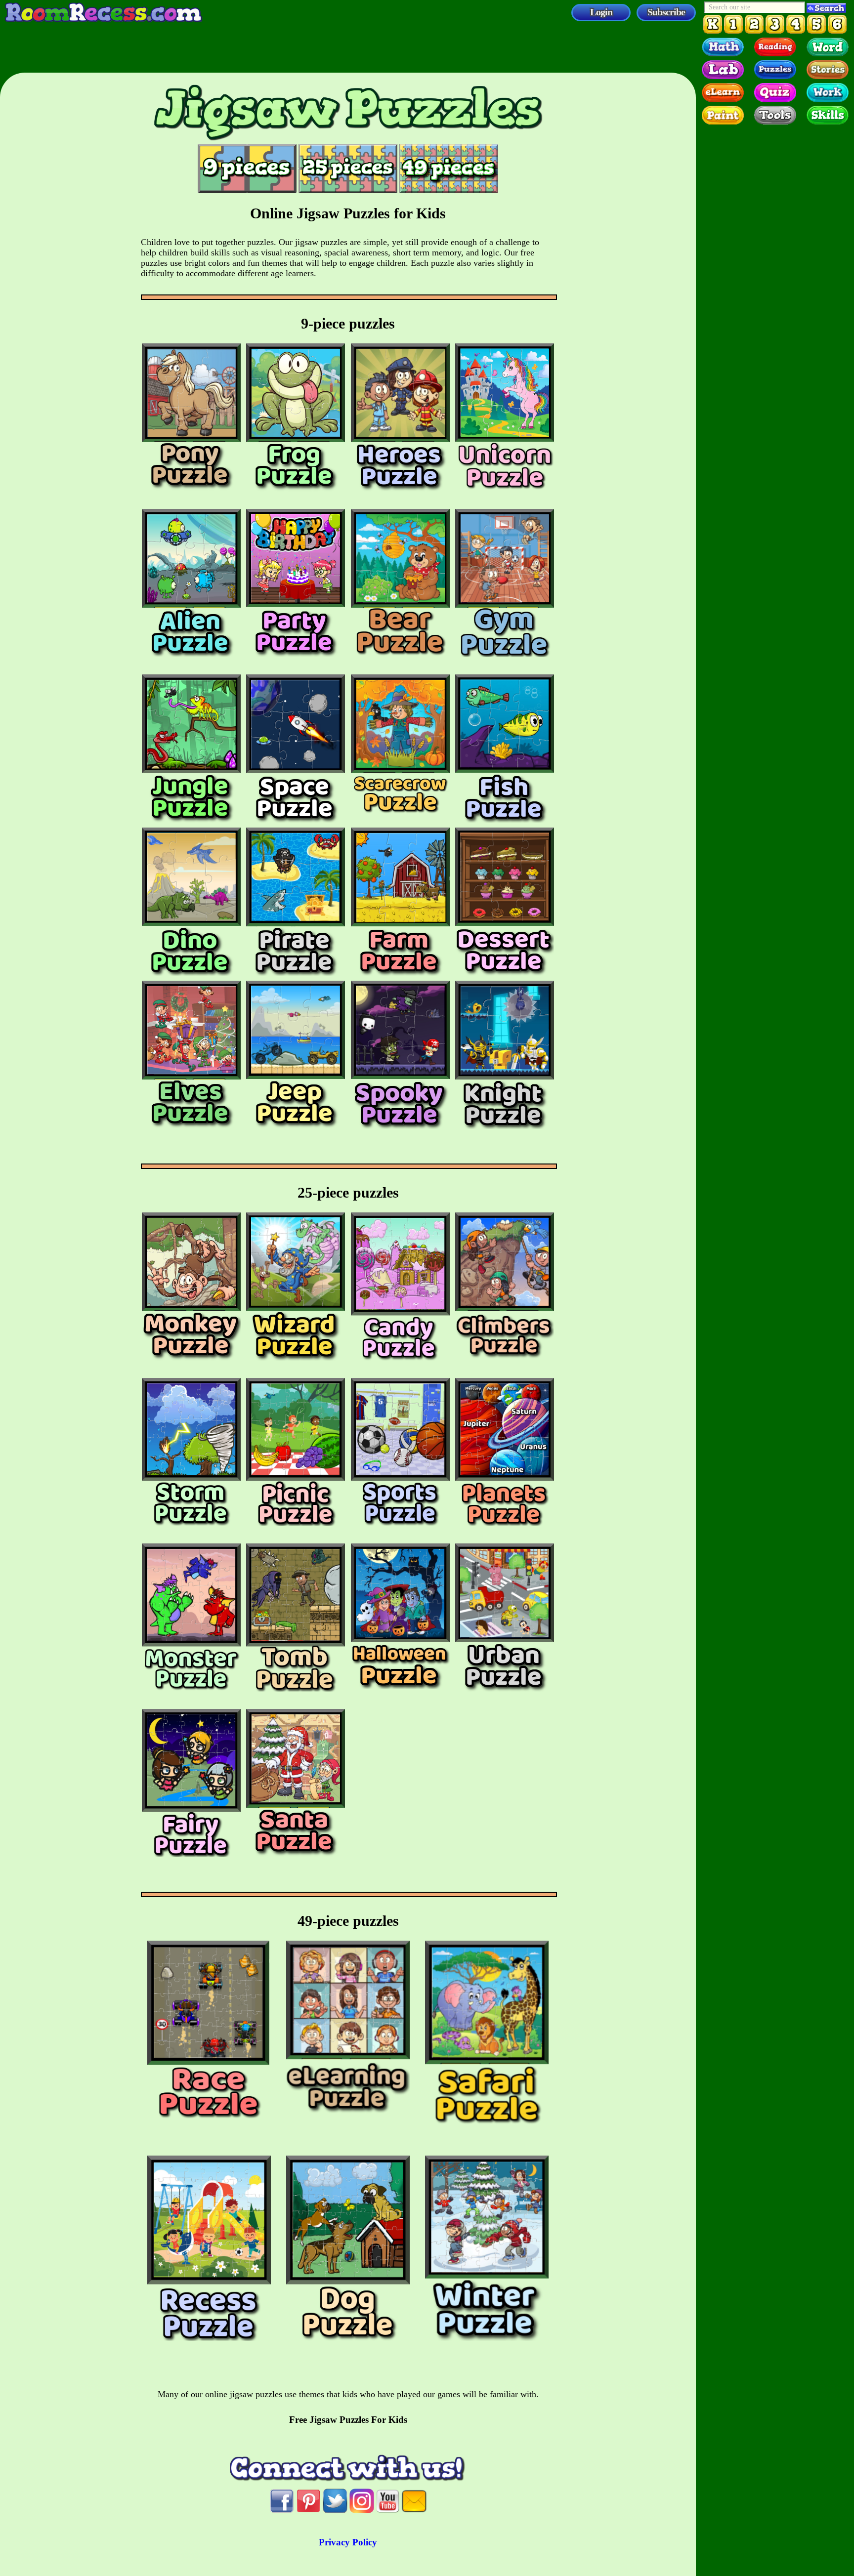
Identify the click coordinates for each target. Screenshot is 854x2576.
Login (601, 12)
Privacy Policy (348, 2542)
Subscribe (666, 12)
